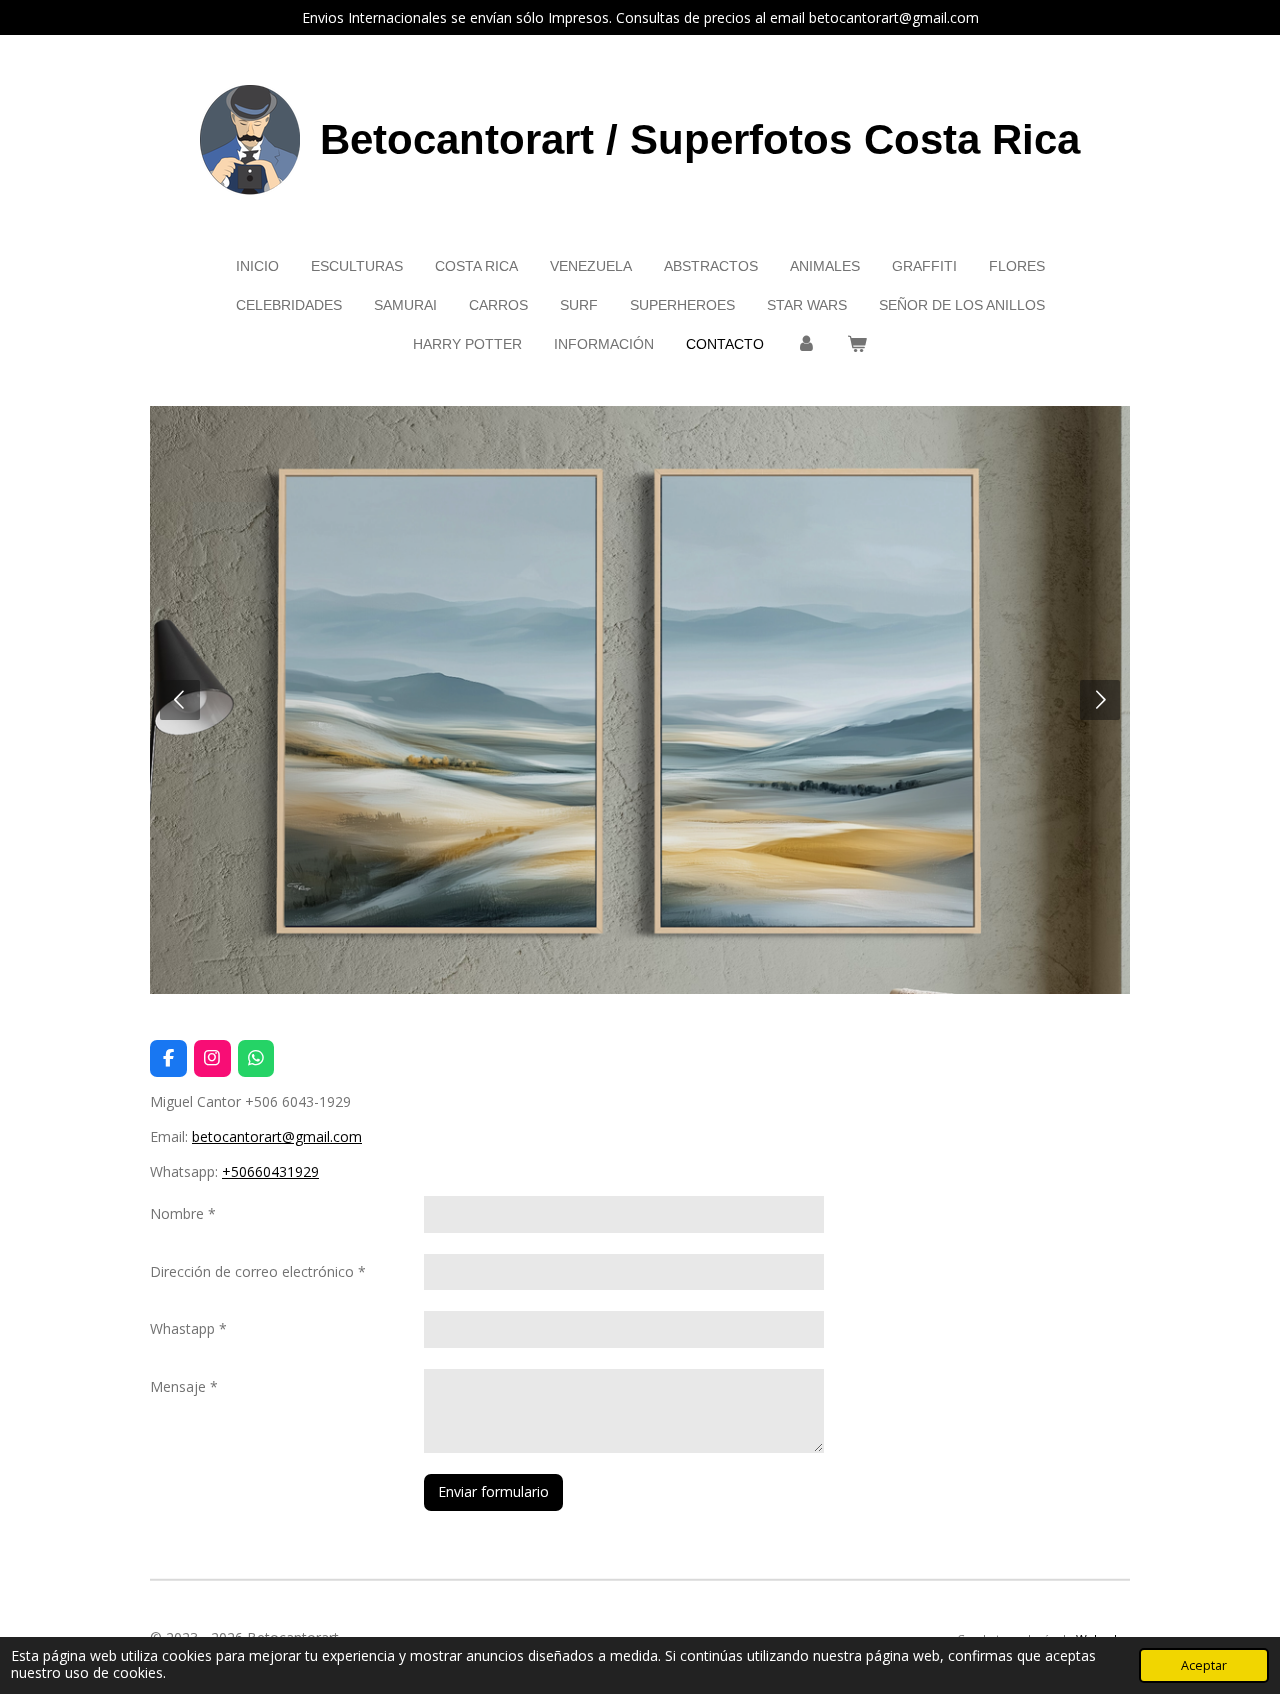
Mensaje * (184, 1386)
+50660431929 (270, 1171)
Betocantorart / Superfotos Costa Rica (700, 139)
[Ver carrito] (858, 344)
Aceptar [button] (1204, 1665)
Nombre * (183, 1213)
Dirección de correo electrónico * (258, 1271)
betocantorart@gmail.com (277, 1136)
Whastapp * (188, 1328)
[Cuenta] (806, 344)
